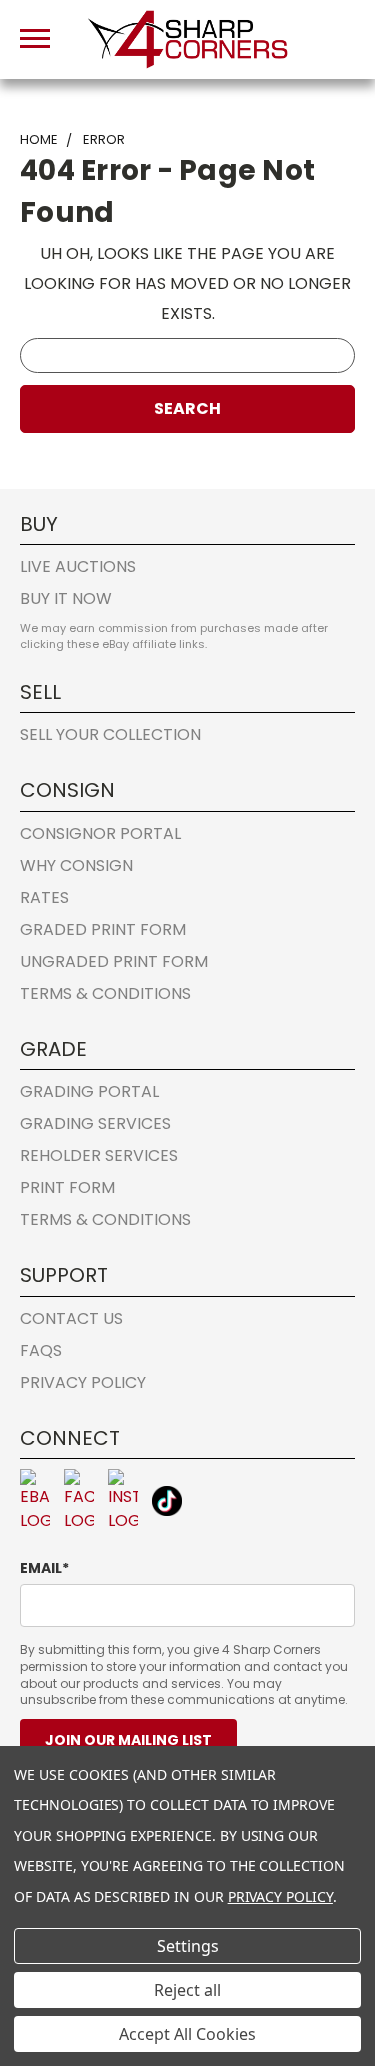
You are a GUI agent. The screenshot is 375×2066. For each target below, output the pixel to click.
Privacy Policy (83, 1382)
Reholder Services (99, 1155)
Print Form (67, 1187)
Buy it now (66, 598)
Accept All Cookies (187, 2034)
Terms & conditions (105, 993)
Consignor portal (100, 833)
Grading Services (95, 1123)
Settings (188, 1946)
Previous (32, 1951)
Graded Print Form (103, 929)
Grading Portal (89, 1091)
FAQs (41, 1350)
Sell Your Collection (110, 734)
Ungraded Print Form (114, 961)
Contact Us (71, 1318)
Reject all (187, 1990)
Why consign (76, 865)
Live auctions (78, 566)
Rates (44, 897)
